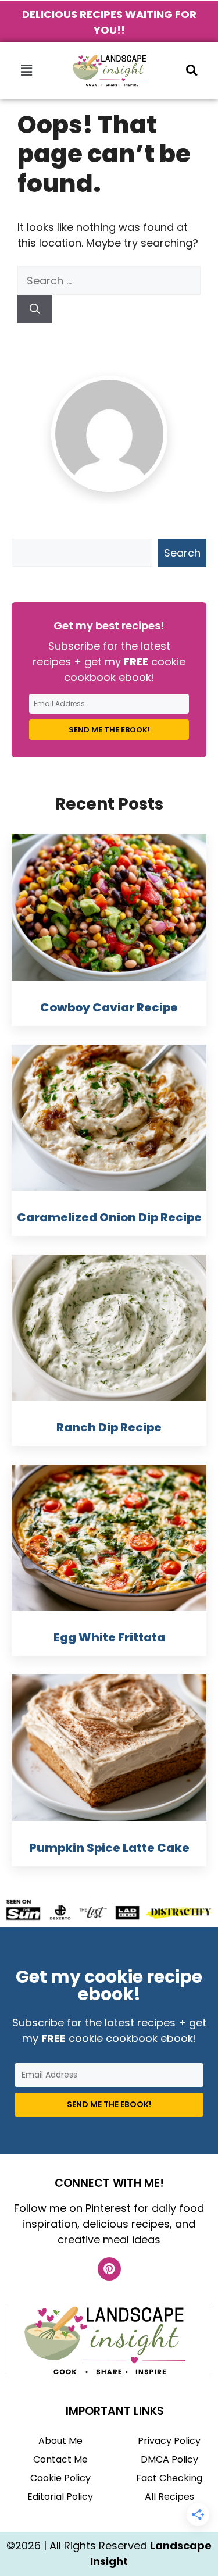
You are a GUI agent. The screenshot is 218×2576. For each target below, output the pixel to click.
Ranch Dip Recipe (109, 1427)
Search (182, 553)
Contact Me (60, 2459)
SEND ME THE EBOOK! (109, 730)
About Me (60, 2441)
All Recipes (169, 2497)
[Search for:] (109, 281)
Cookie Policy (60, 2478)
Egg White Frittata (109, 1637)
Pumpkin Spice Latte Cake (109, 1848)
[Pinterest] (109, 2269)
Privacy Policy (169, 2441)
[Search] (35, 309)
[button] (26, 70)
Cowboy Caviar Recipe (109, 1007)
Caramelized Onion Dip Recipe (109, 1217)
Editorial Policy (60, 2497)
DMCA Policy (169, 2459)
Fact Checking (169, 2478)
